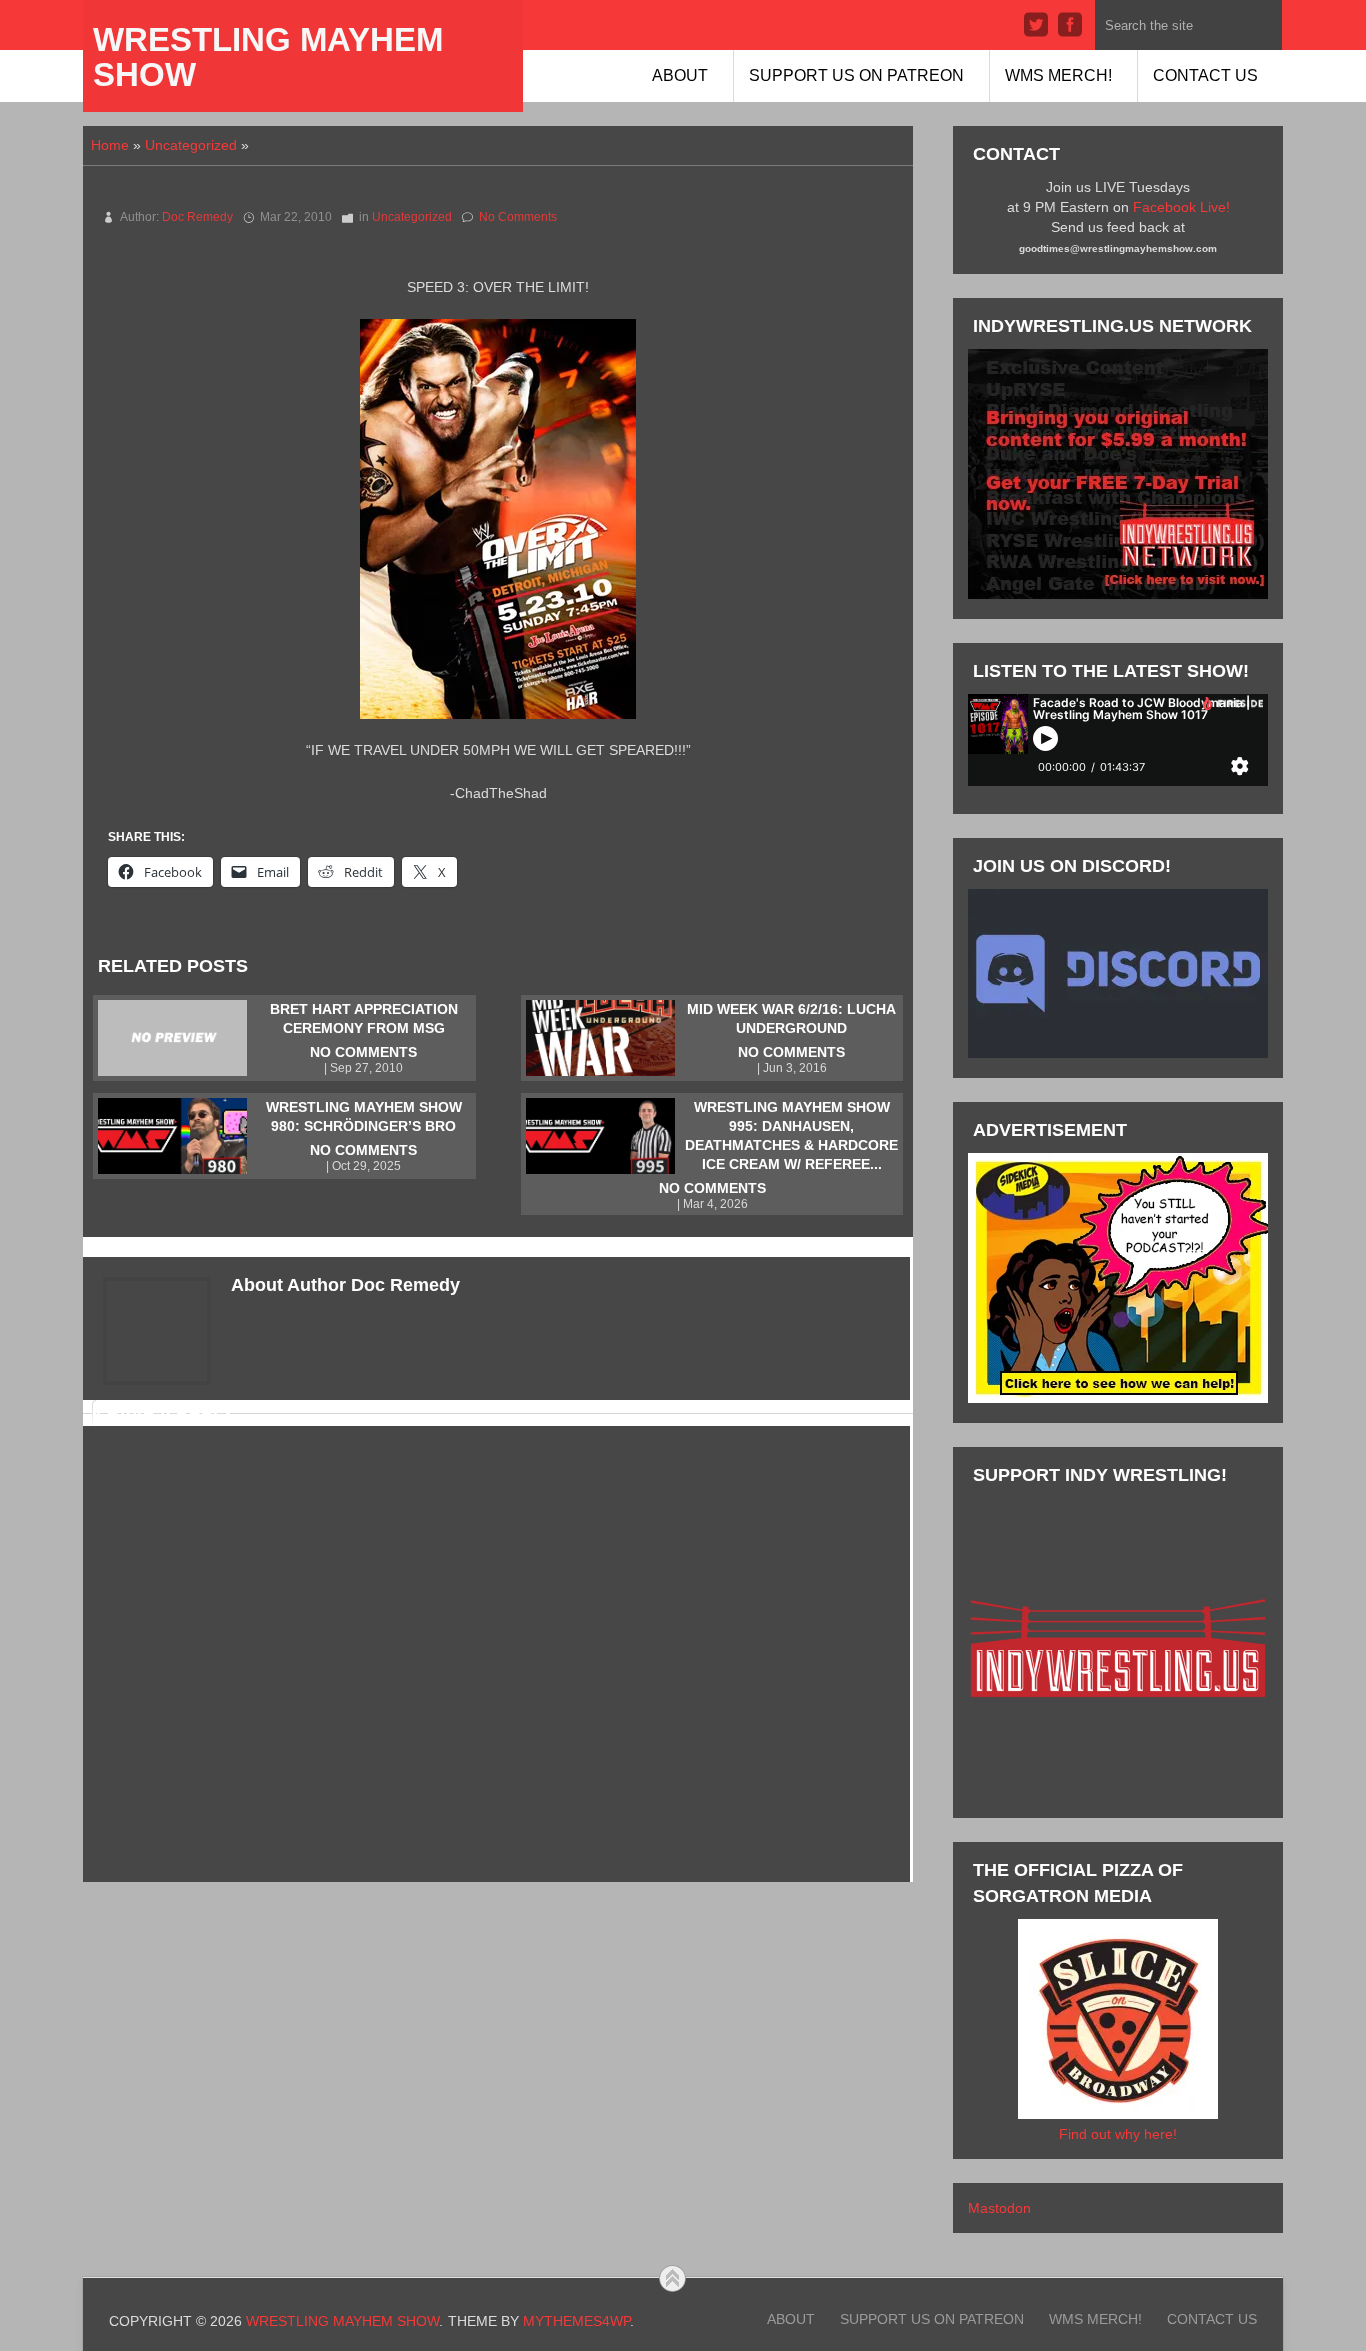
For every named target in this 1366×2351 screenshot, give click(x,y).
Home (110, 145)
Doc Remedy (197, 217)
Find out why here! (1118, 2134)
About (680, 75)
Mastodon (999, 2208)
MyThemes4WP (576, 2321)
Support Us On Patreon (856, 75)
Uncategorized (191, 145)
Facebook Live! (1181, 207)
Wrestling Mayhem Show (268, 57)
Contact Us (1205, 75)
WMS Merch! (1058, 75)
